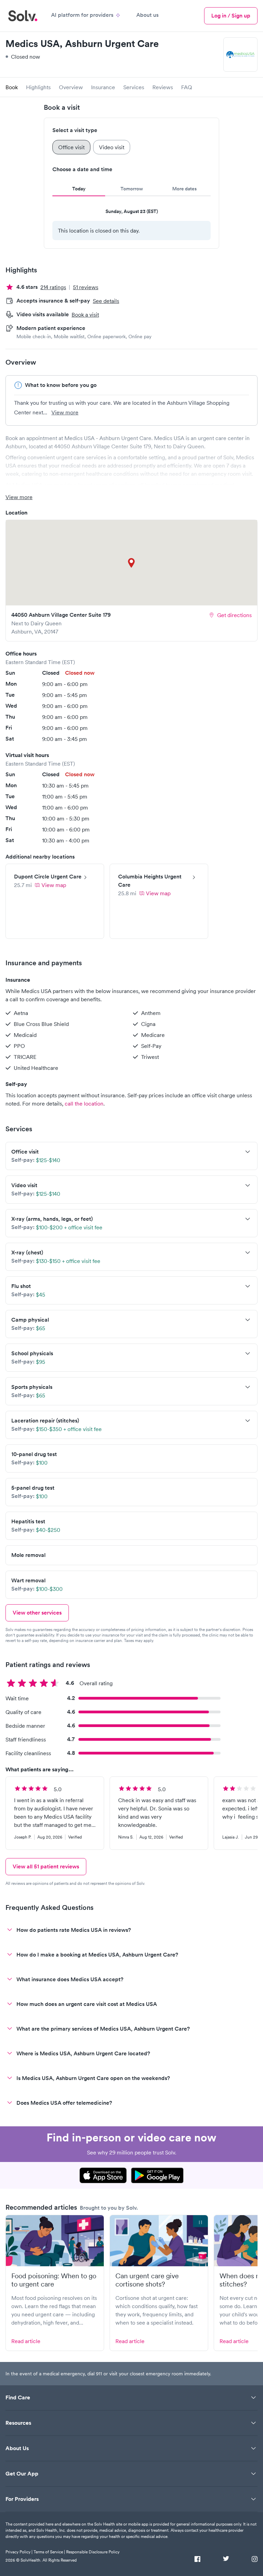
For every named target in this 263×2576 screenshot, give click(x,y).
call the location (84, 1103)
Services (134, 87)
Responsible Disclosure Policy (93, 2552)
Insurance (103, 87)
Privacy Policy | (19, 2552)
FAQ (187, 87)
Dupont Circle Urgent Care (48, 877)
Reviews (163, 87)
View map (54, 885)
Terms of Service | (49, 2552)
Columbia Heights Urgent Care (150, 881)
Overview (71, 87)
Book (12, 87)
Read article (26, 2341)
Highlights (38, 87)
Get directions (234, 615)
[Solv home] (23, 16)
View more (65, 412)
